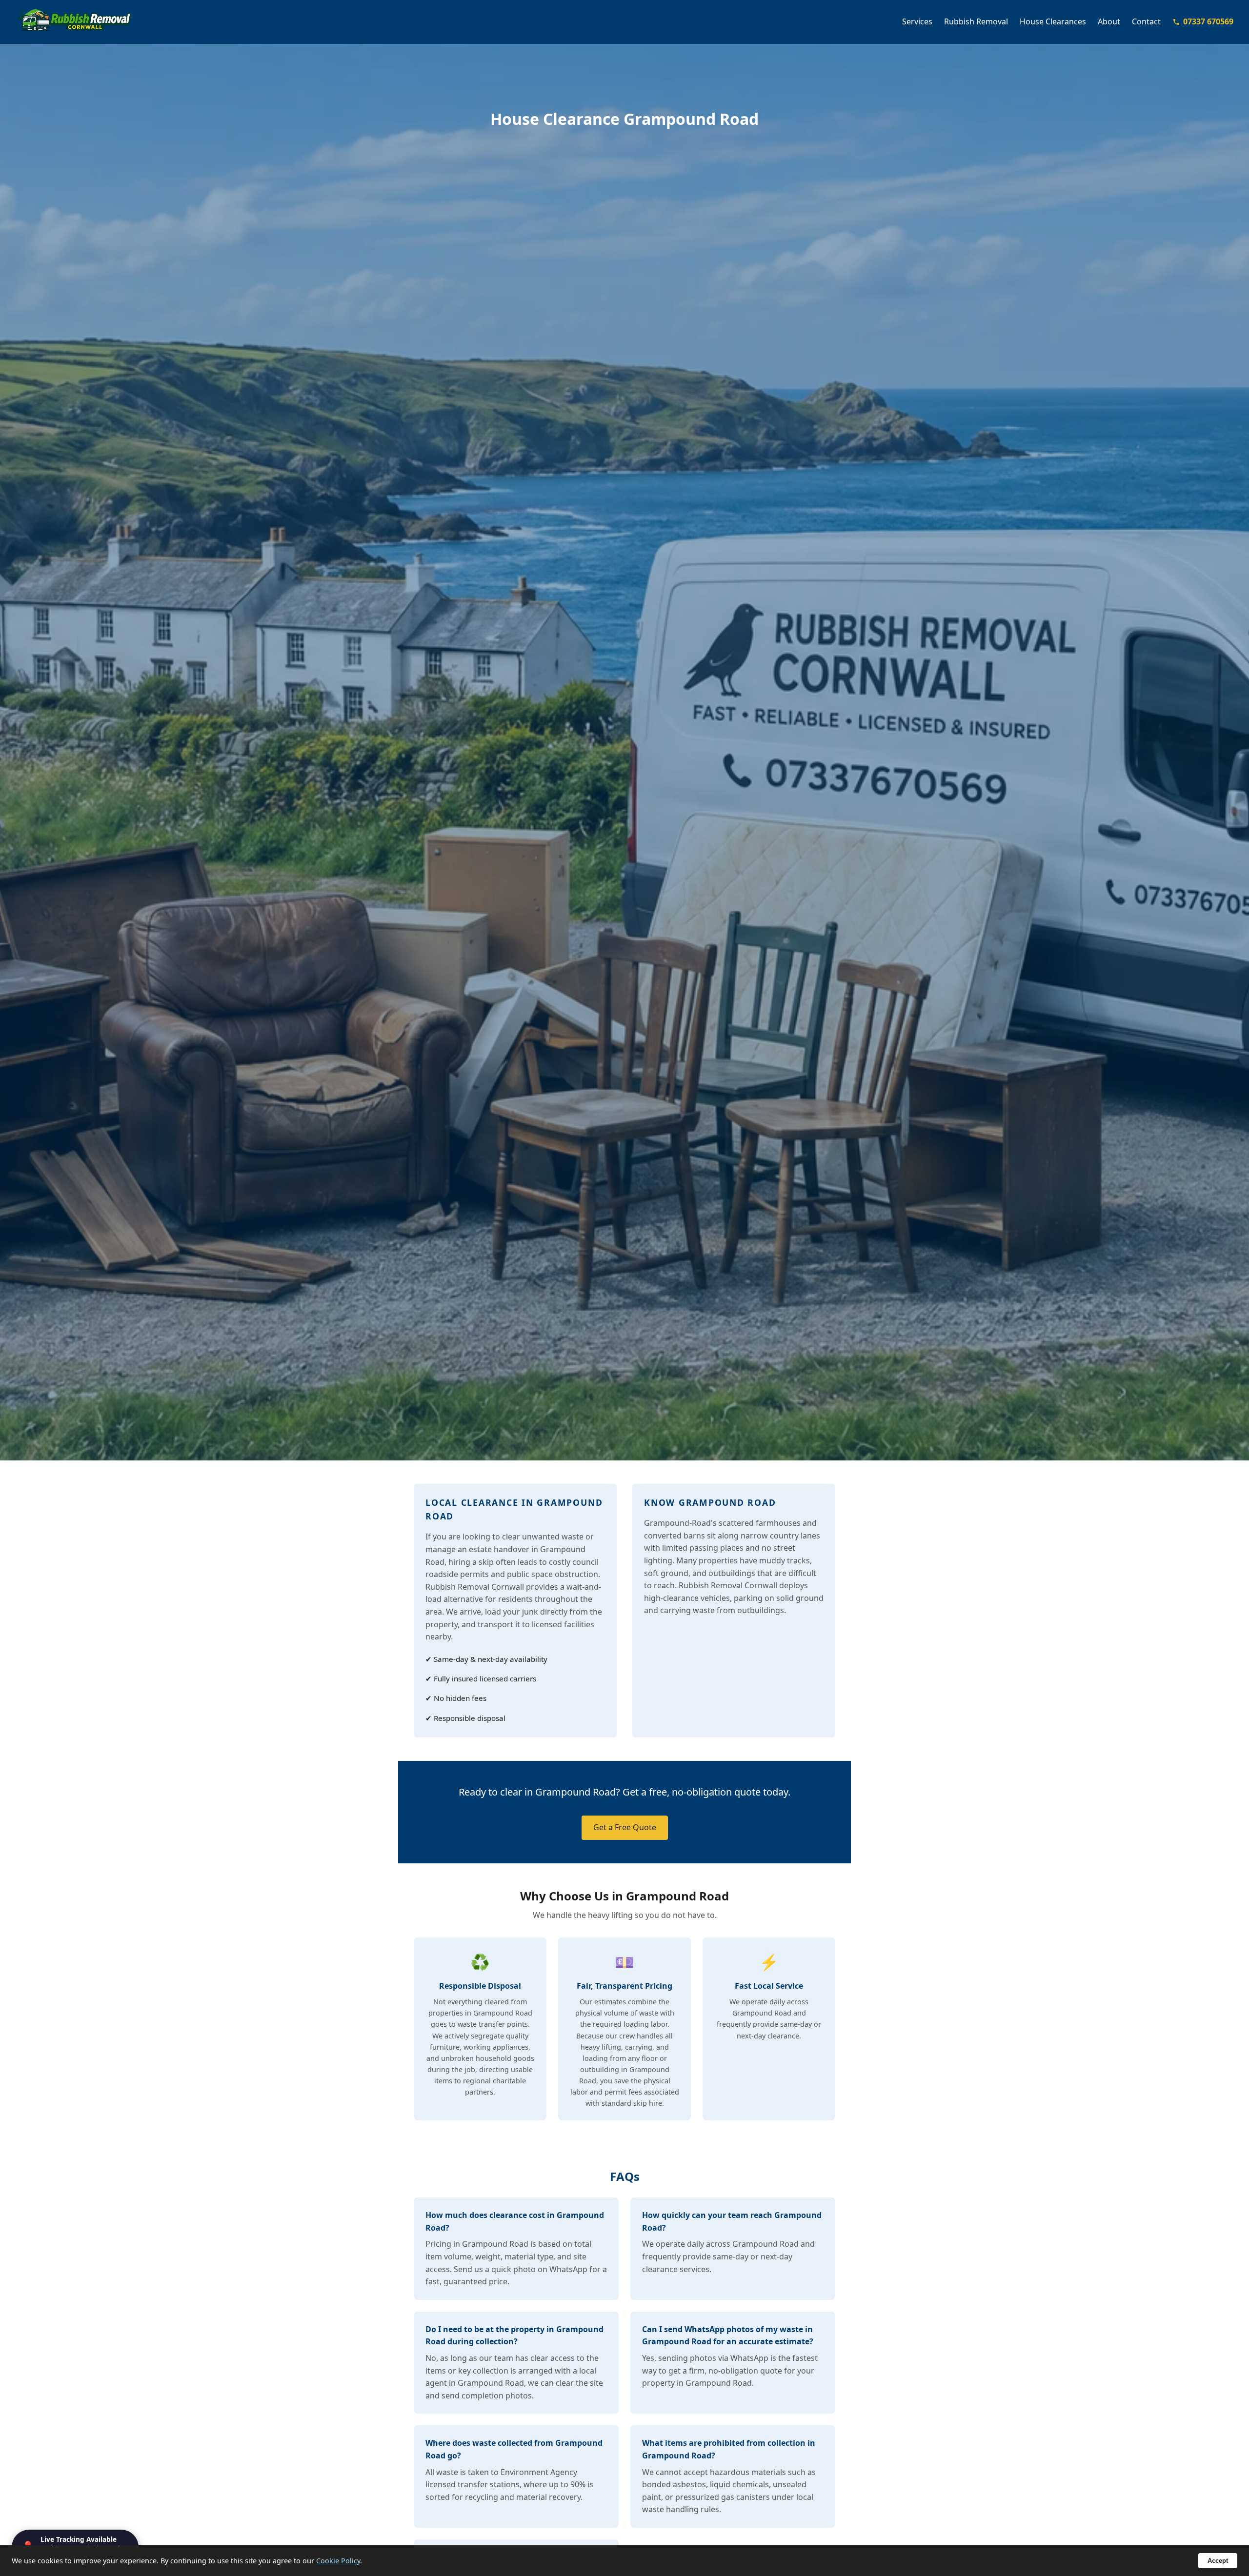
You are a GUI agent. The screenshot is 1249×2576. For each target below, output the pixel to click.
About (1109, 21)
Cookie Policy (338, 2561)
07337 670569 (1208, 21)
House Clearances (1053, 21)
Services (917, 21)
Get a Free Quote (625, 1827)
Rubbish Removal (976, 21)
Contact (1146, 21)
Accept (1218, 2561)
